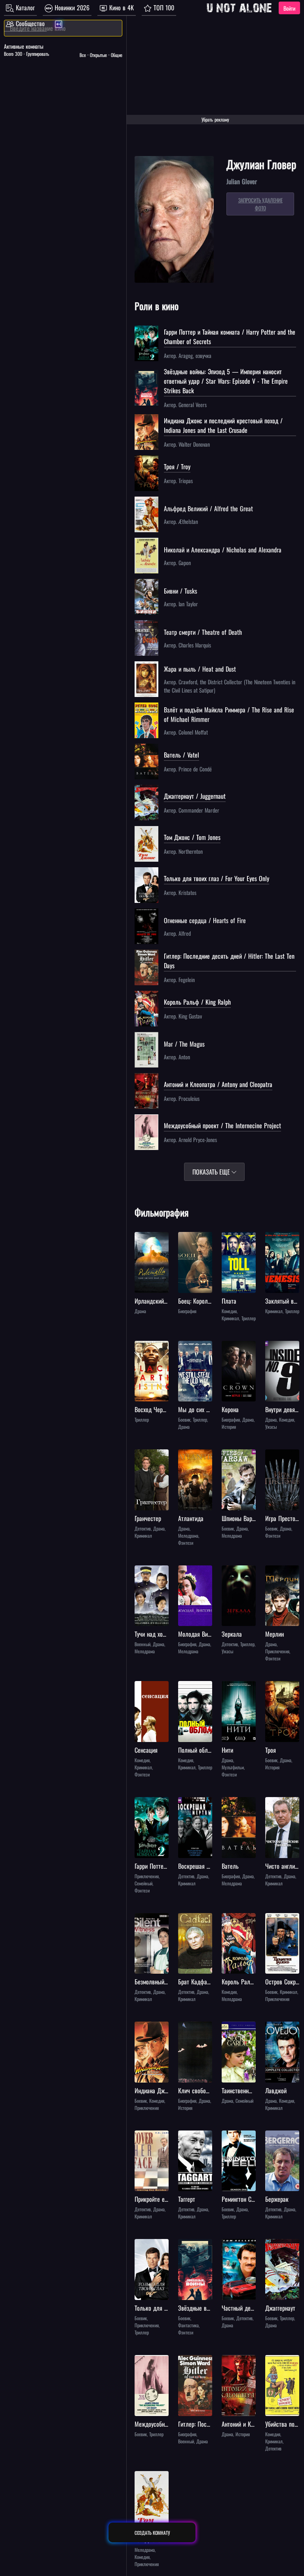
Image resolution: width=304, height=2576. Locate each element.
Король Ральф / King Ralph (197, 1002)
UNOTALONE (239, 8)
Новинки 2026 (71, 8)
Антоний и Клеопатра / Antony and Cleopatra (218, 1084)
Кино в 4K (121, 8)
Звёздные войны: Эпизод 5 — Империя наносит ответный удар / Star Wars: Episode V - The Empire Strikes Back (226, 381)
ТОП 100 (163, 8)
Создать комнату (152, 2533)
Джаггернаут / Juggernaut (195, 796)
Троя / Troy (177, 466)
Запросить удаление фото (260, 204)
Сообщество (29, 23)
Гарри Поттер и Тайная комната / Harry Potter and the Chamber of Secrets (230, 337)
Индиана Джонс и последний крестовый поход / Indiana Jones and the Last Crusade (223, 425)
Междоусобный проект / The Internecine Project (222, 1125)
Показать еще (212, 1172)
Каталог (24, 8)
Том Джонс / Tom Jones (192, 837)
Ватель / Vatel (181, 755)
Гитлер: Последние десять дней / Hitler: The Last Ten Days (229, 961)
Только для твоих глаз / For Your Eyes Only (217, 878)
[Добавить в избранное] (142, 1239)
